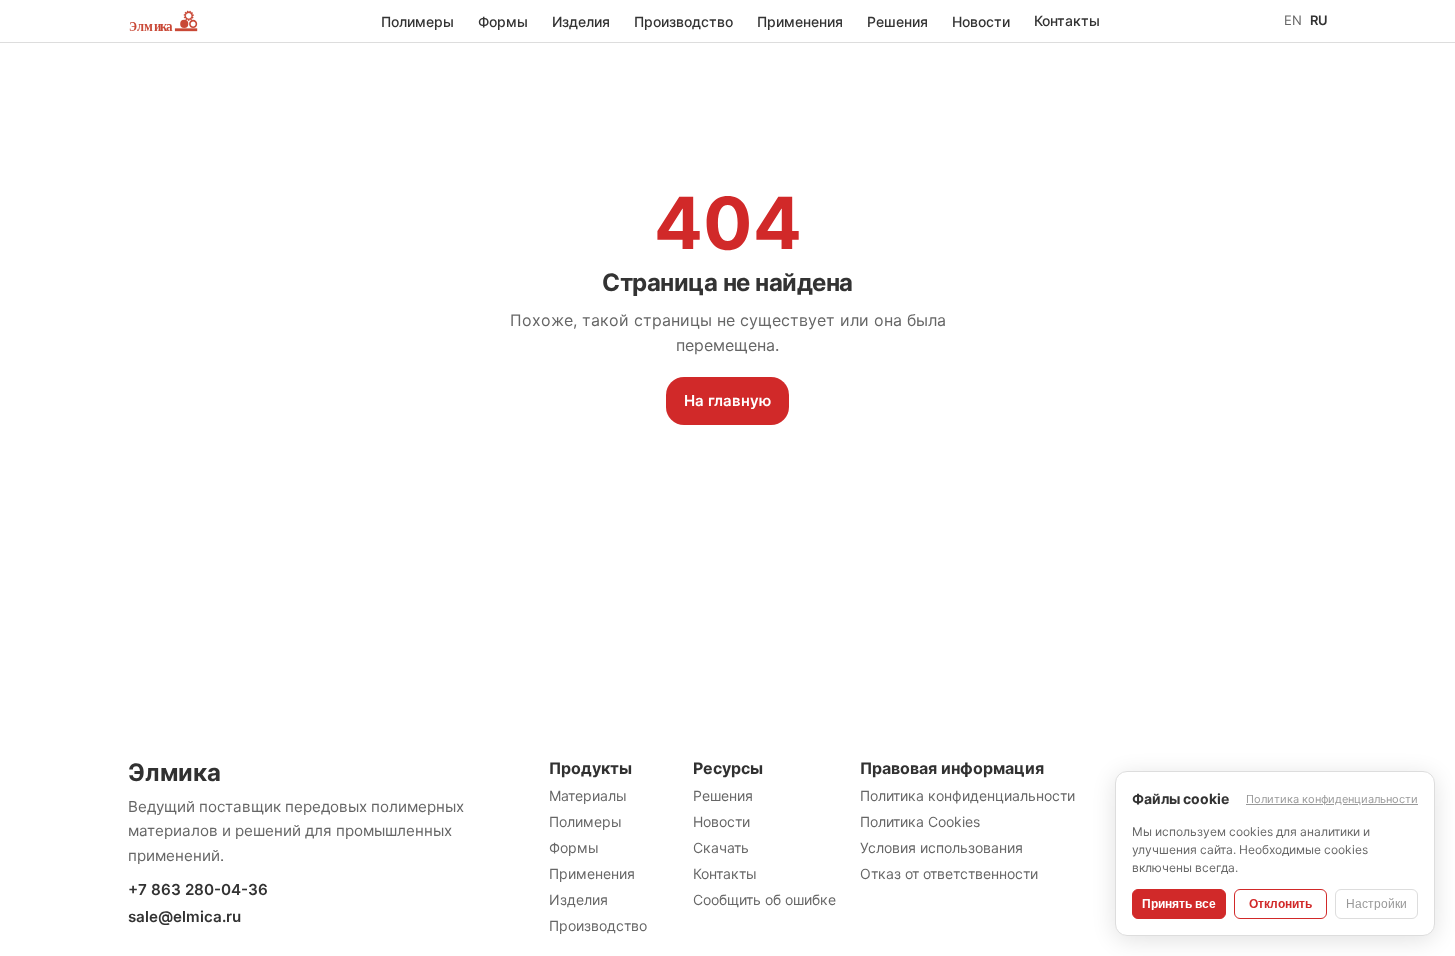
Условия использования (941, 847)
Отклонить (1280, 904)
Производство (683, 21)
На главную (727, 400)
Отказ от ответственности (949, 873)
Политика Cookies (920, 821)
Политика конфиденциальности (967, 795)
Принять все (1179, 904)
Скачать (721, 847)
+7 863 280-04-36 (198, 889)
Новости (981, 21)
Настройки (1376, 904)
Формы (503, 21)
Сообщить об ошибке (764, 899)
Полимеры (417, 21)
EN (1293, 20)
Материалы (588, 795)
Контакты (1067, 20)
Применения (800, 21)
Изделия (581, 21)
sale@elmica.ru (184, 916)
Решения (897, 21)
